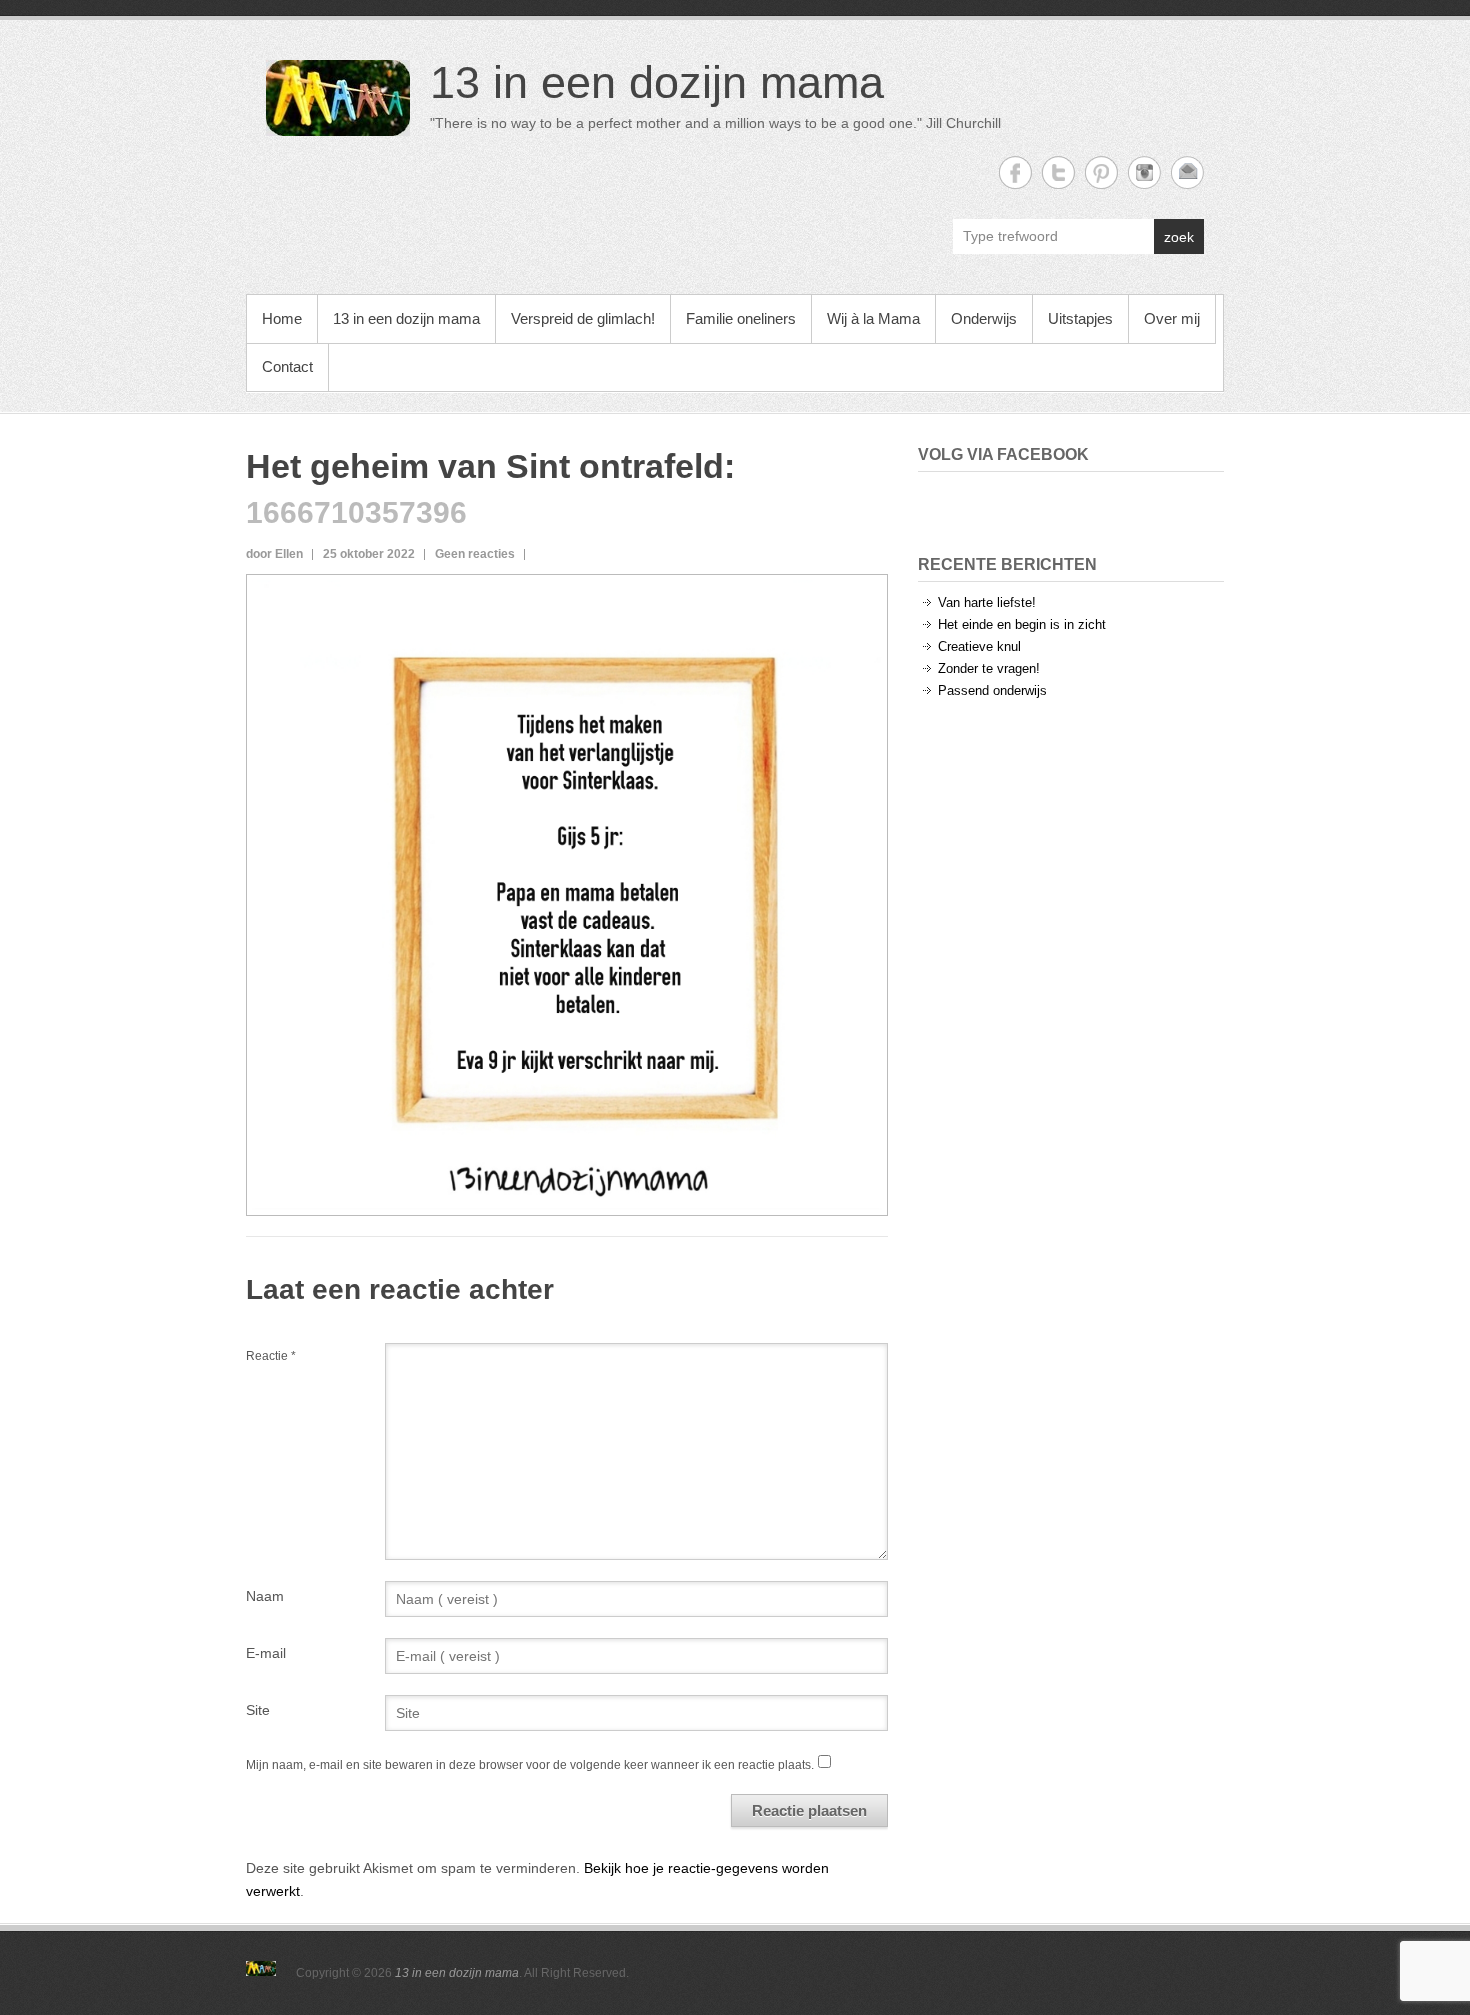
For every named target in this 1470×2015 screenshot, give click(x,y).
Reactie (271, 1356)
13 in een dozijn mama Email (1187, 172)
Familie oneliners (741, 318)
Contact (287, 366)
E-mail (266, 1653)
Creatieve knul (979, 646)
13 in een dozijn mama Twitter (1058, 172)
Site (258, 1710)
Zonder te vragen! (989, 668)
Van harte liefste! (987, 602)
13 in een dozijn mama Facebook (1015, 172)
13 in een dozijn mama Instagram (1144, 172)
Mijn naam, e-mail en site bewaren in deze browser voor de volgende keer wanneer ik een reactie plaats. (530, 1765)
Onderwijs (984, 318)
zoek (1179, 237)
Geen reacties (475, 554)
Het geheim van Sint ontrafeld (485, 466)
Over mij (1172, 318)
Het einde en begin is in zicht (1022, 624)
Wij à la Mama (873, 318)
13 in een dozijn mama (657, 82)
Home (282, 318)
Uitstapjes (1080, 318)
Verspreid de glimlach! (583, 318)
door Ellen (274, 554)
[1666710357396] (567, 591)
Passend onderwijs (992, 690)
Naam (265, 1596)
